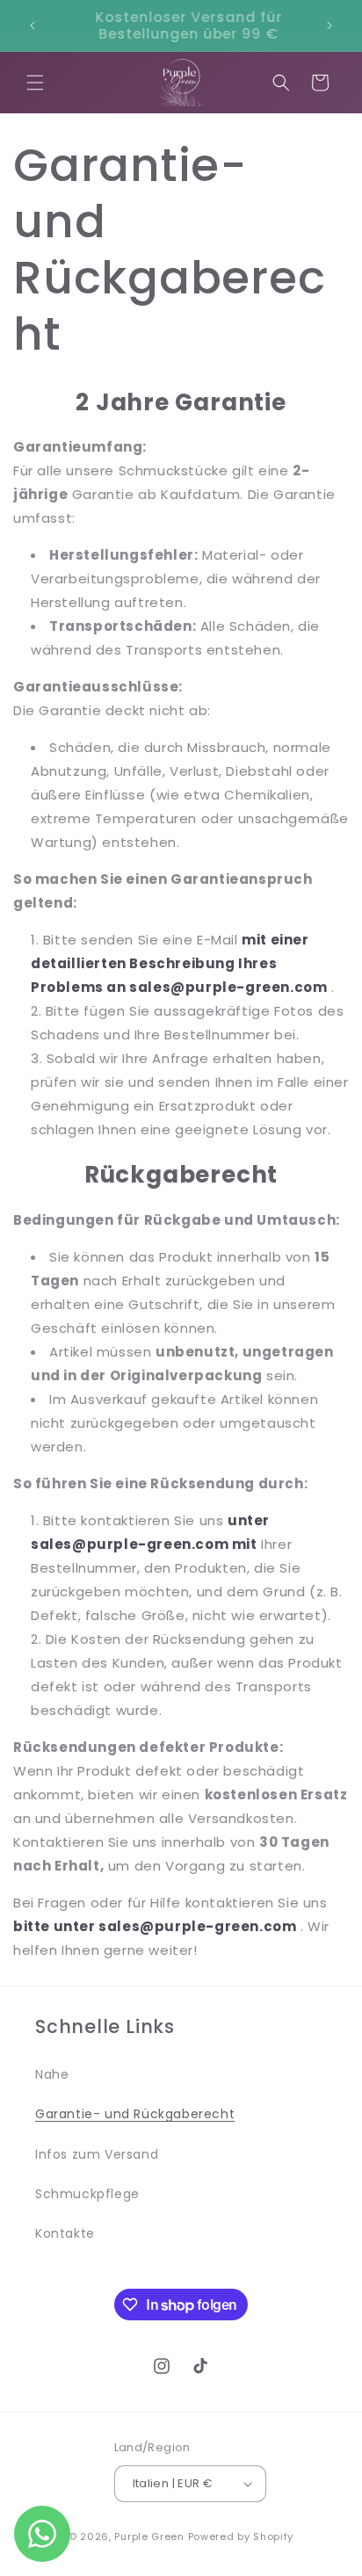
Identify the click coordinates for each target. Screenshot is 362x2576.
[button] (35, 83)
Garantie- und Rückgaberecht (135, 2114)
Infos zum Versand (97, 2154)
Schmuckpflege (87, 2194)
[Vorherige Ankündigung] (33, 25)
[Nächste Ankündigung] (329, 25)
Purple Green (149, 2536)
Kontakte (65, 2233)
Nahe (52, 2074)
